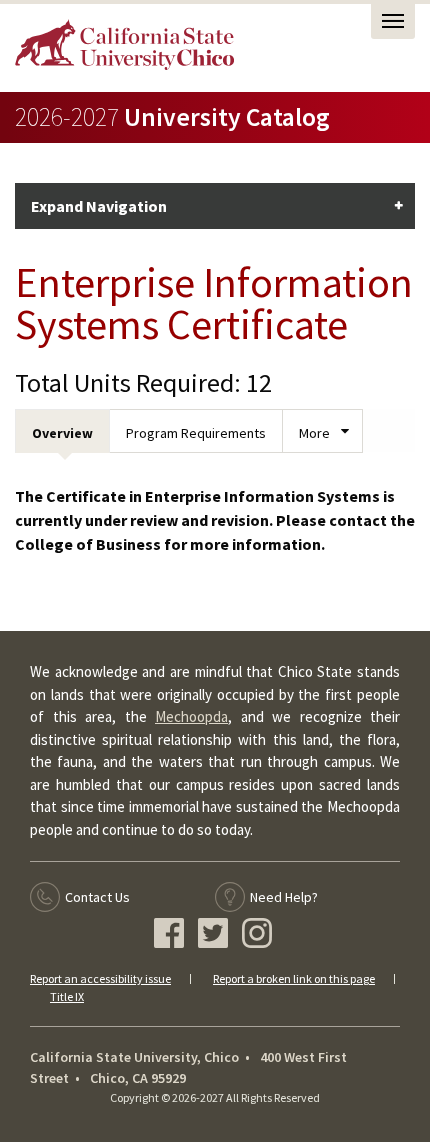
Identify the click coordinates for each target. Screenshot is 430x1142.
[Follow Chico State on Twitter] (215, 936)
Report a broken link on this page (294, 978)
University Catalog (172, 117)
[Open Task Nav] (393, 21)
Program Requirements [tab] (196, 433)
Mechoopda (191, 716)
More (314, 433)
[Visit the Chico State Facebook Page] (171, 936)
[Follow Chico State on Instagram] (259, 936)
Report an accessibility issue (100, 978)
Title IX (67, 996)
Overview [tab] (62, 433)
